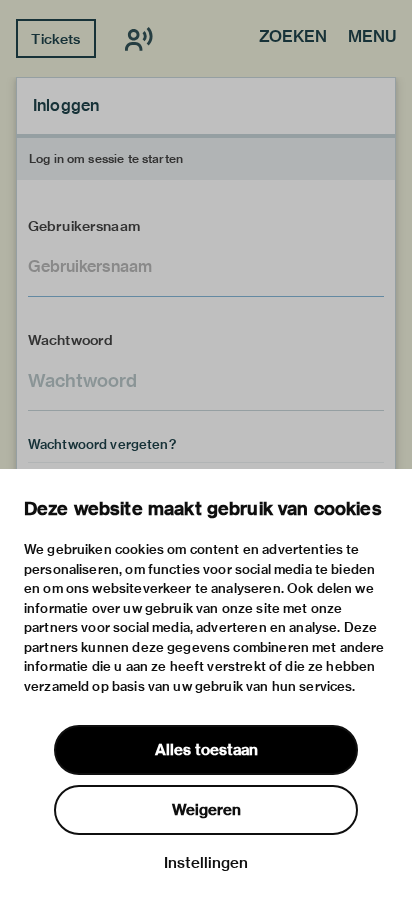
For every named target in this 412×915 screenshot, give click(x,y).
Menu (372, 38)
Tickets (55, 39)
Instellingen (206, 863)
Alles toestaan (206, 750)
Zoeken (293, 38)
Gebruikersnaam (84, 226)
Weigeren (206, 810)
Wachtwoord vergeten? (102, 444)
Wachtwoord (71, 340)
